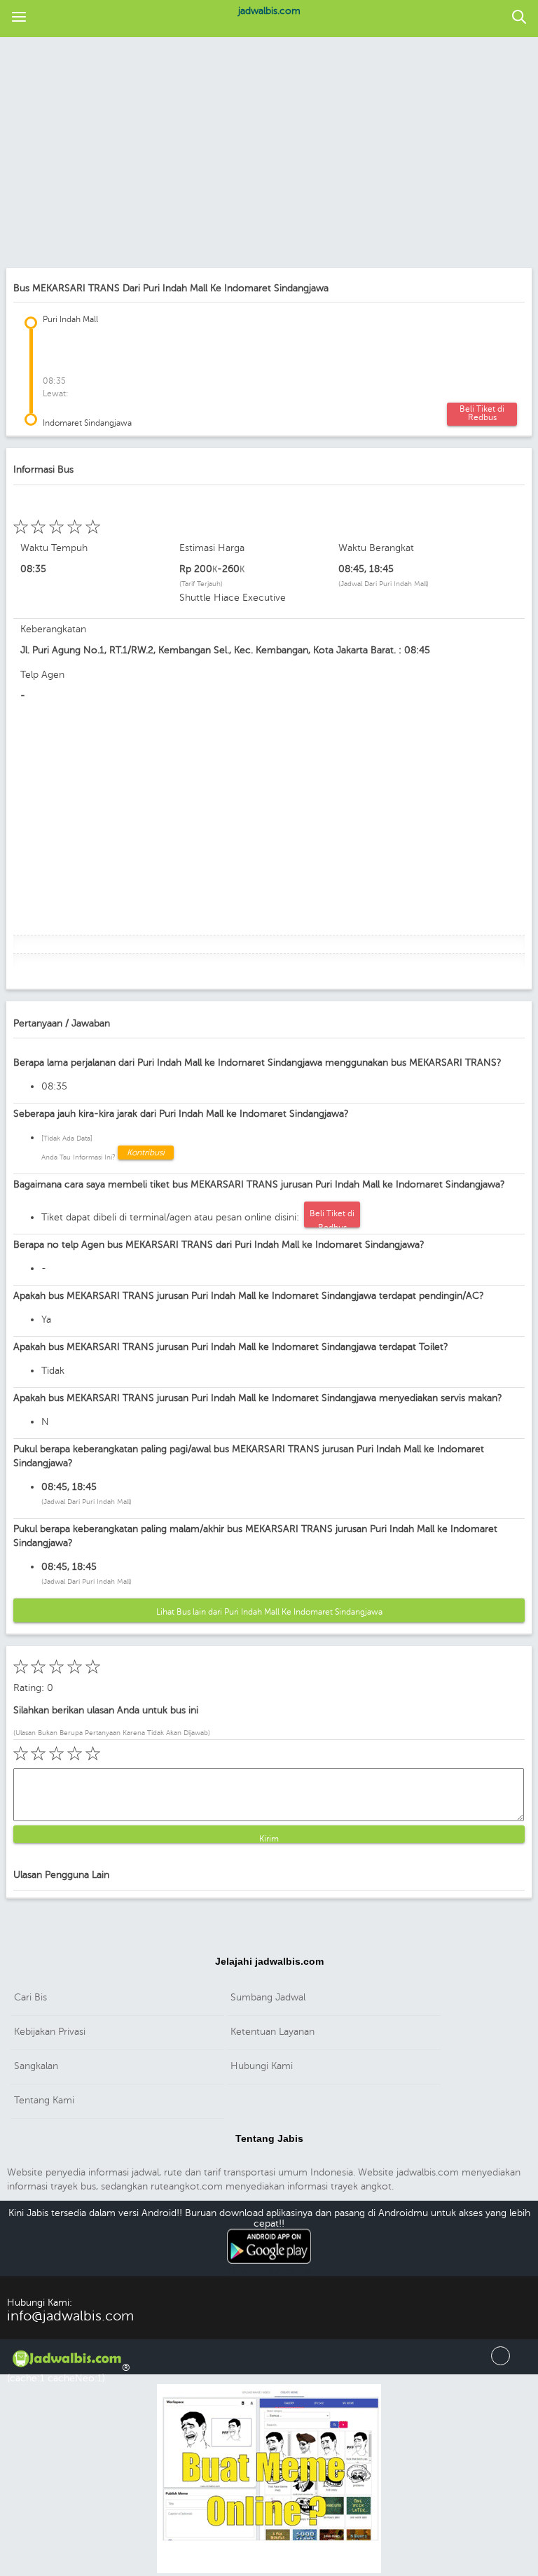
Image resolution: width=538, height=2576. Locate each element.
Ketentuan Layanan (273, 2032)
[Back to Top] (501, 2362)
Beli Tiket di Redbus (482, 413)
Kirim (269, 1838)
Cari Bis (30, 1997)
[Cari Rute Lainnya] (519, 18)
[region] (269, 154)
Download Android (269, 2271)
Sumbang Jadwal (268, 1997)
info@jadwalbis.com (70, 2316)
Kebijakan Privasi (50, 2032)
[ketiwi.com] (269, 2571)
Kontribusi (146, 1153)
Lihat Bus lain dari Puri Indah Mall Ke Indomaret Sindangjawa (269, 1612)
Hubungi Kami (262, 2066)
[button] (19, 18)
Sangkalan (36, 2066)
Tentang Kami (44, 2100)
